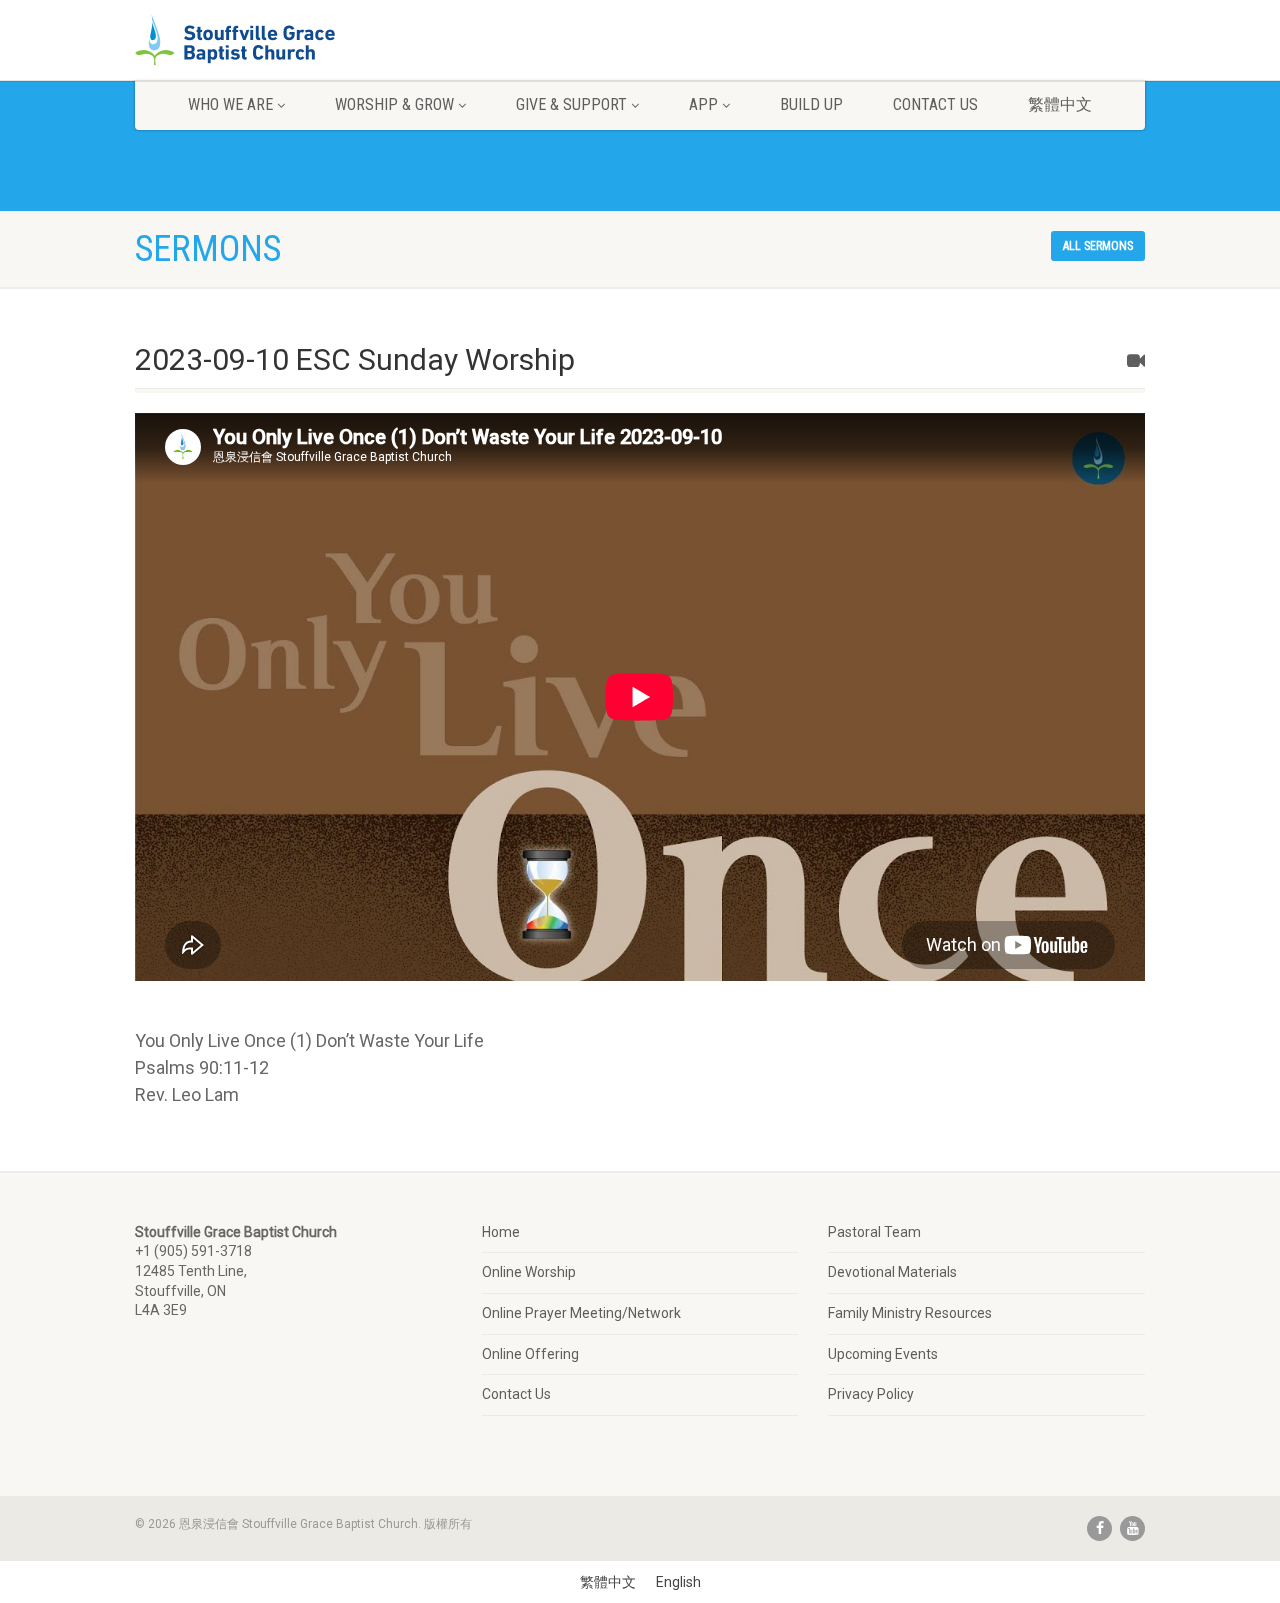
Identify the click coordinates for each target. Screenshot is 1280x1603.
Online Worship (529, 1272)
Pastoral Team (874, 1232)
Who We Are (230, 104)
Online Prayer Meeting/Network (581, 1313)
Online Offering (530, 1354)
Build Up (811, 104)
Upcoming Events (883, 1354)
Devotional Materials (892, 1272)
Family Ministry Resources (910, 1313)
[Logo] (293, 42)
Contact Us (935, 104)
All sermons (1098, 246)
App (703, 104)
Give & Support (571, 104)
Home (501, 1232)
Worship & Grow (394, 104)
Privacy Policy (871, 1394)
